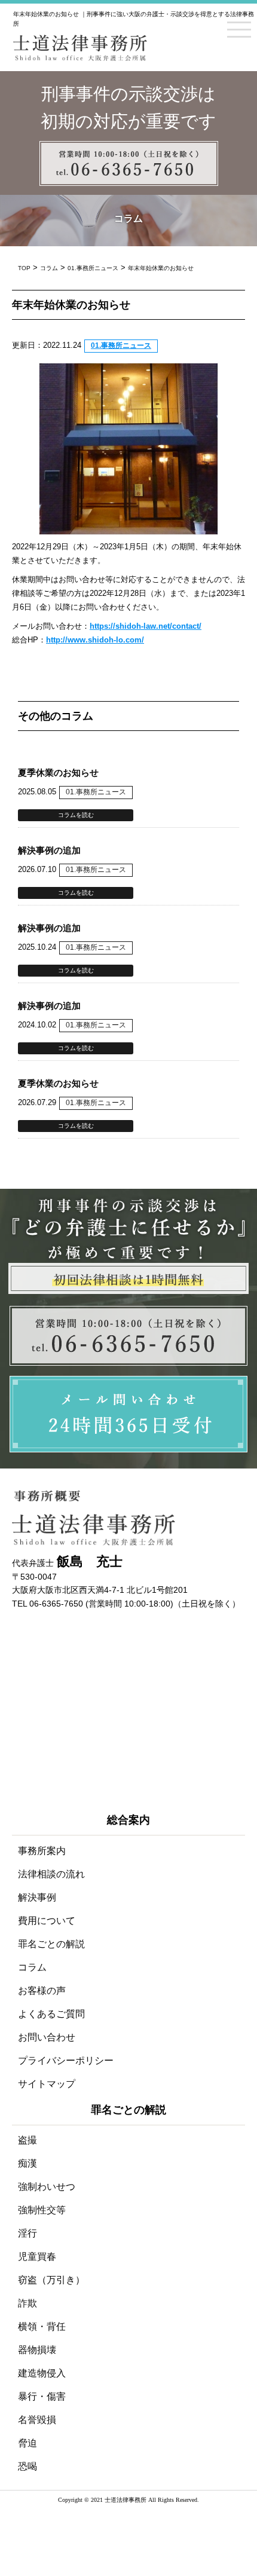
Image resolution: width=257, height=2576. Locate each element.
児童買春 (37, 2257)
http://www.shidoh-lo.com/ (95, 640)
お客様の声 (42, 1991)
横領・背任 (42, 2326)
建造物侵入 (42, 2373)
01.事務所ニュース (121, 345)
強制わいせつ (47, 2187)
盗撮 (27, 2140)
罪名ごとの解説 (51, 1944)
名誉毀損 (37, 2420)
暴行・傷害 (42, 2396)
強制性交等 (42, 2210)
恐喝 (27, 2466)
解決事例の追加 (49, 850)
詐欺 (27, 2303)
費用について (47, 1921)
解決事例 (37, 1897)
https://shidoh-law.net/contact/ (146, 626)
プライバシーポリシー (66, 2061)
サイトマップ (47, 2084)
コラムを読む (76, 815)
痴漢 (27, 2163)
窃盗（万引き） (51, 2280)
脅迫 (27, 2443)
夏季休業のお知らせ (58, 773)
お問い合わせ (47, 2037)
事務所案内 (42, 1851)
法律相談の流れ (51, 1874)
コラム (32, 1967)
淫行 (27, 2233)
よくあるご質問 (51, 2014)
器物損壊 (37, 2350)
